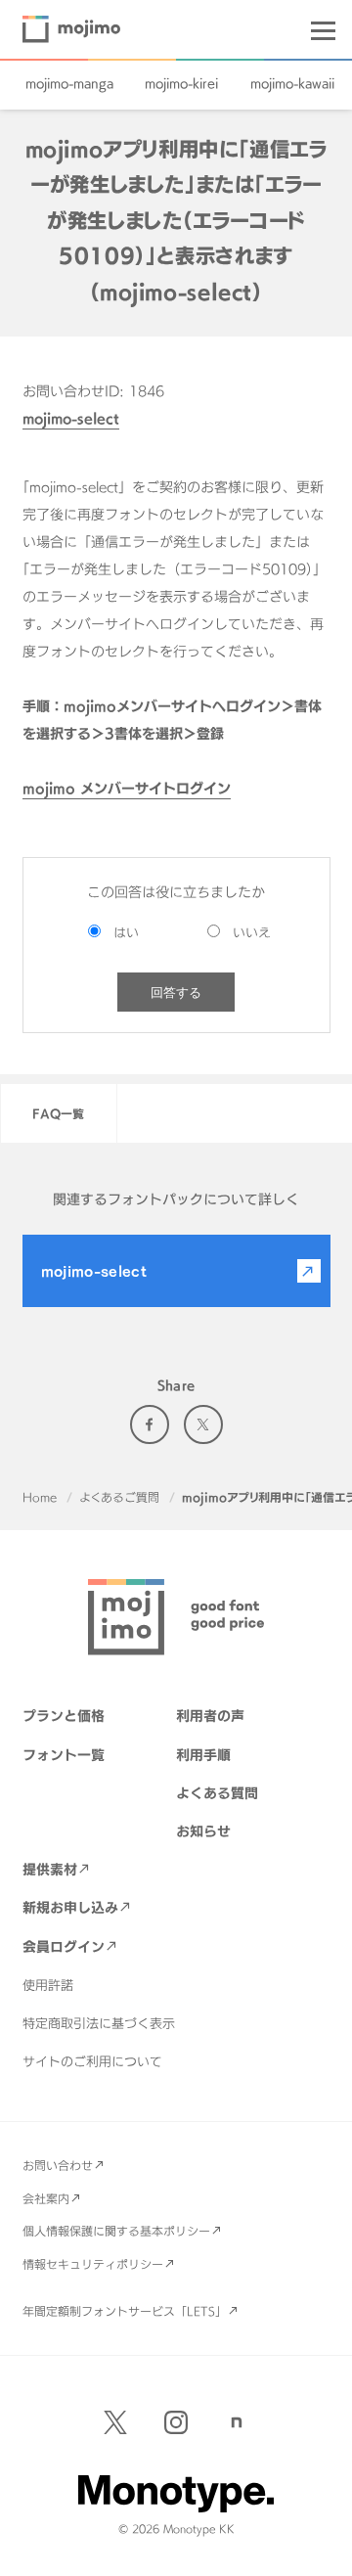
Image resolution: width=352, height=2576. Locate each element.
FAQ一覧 (58, 1113)
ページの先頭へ (323, 2547)
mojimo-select (71, 418)
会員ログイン (64, 1946)
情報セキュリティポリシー (93, 2264)
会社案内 (46, 2198)
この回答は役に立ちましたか (176, 892)
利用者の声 (210, 1716)
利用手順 (203, 1755)
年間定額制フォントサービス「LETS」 (125, 2311)
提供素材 (50, 1869)
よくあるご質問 (119, 1497)
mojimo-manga (69, 83)
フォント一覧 (64, 1755)
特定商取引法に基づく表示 (99, 2023)
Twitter (203, 1424)
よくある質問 (217, 1793)
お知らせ (203, 1831)
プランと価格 (64, 1716)
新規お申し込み (70, 1907)
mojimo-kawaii (292, 83)
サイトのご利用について (92, 2061)
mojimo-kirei (181, 83)
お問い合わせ (58, 2165)
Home (40, 1497)
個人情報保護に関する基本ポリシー (116, 2231)
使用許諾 (48, 1985)
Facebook (150, 1424)
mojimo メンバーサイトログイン (127, 788)
